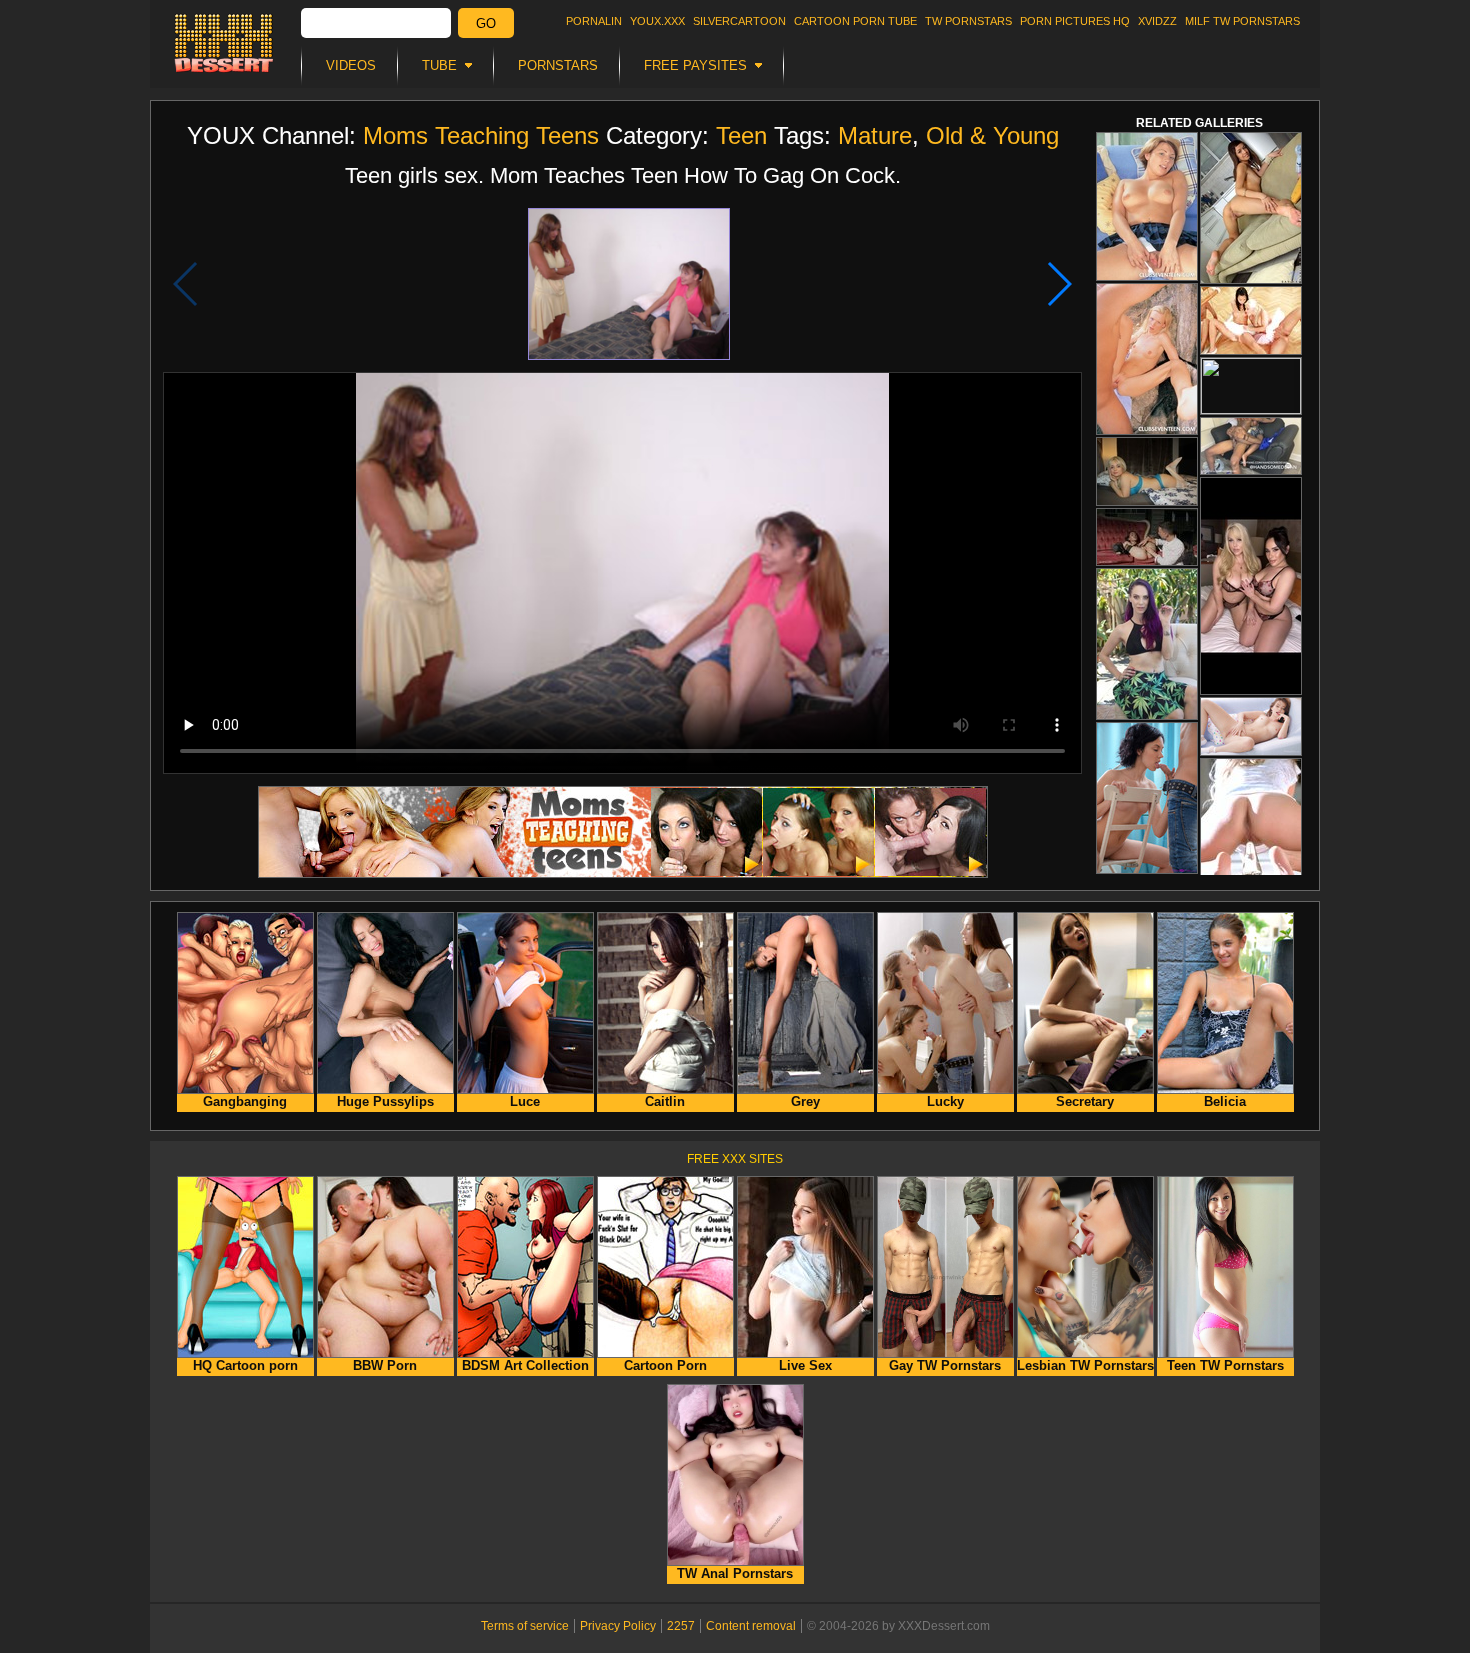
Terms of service (525, 1626)
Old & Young (992, 135)
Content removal (751, 1626)
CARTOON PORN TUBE (855, 21)
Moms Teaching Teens (481, 135)
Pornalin (594, 21)
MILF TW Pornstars (1242, 21)
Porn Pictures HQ (1075, 21)
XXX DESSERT (224, 43)
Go (486, 23)
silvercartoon (739, 21)
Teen (741, 135)
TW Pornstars (968, 21)
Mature (875, 135)
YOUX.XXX (657, 21)
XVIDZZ (1157, 21)
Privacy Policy (618, 1626)
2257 (681, 1626)
